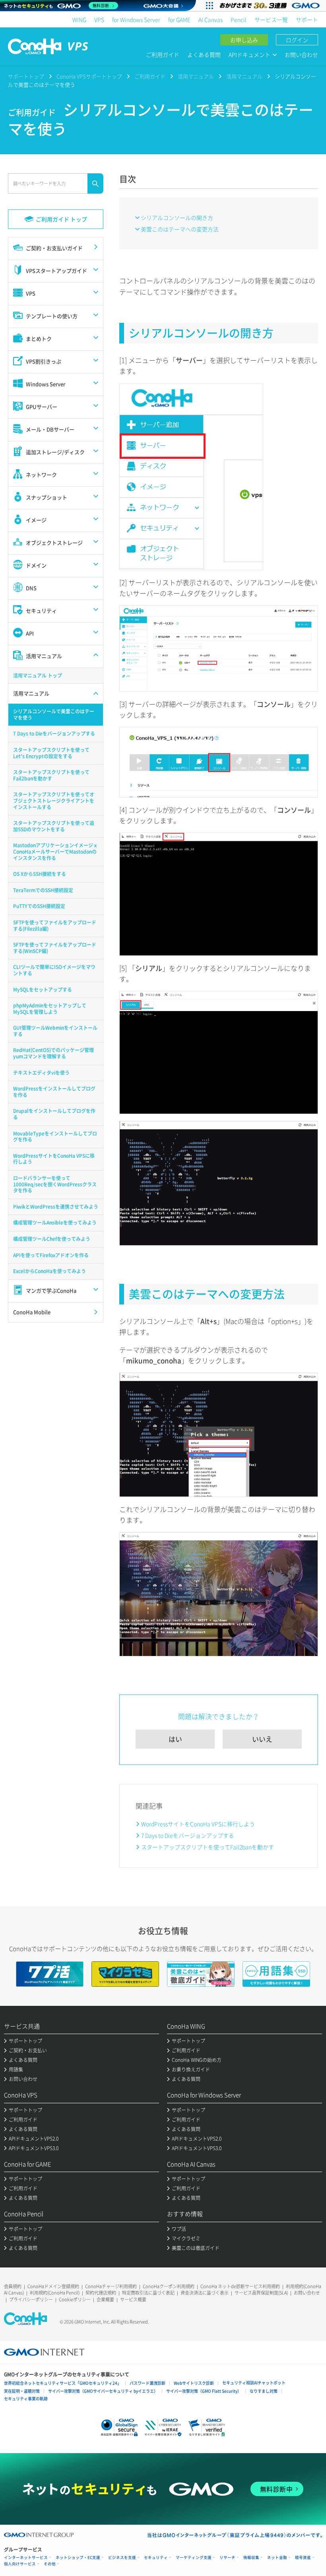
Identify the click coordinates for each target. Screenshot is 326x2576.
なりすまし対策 (264, 2391)
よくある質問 (204, 54)
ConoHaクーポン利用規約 (169, 2286)
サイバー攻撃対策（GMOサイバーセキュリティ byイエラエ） (103, 2391)
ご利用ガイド (163, 54)
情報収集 (251, 2558)
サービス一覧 (271, 19)
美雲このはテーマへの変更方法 (180, 229)
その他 (50, 2564)
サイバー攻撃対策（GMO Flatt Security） (204, 2391)
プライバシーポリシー (31, 2299)
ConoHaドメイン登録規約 (53, 2286)
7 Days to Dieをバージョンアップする (188, 1835)
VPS (99, 19)
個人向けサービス (20, 2564)
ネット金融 (277, 2558)
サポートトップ (26, 76)
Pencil (239, 19)
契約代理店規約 (101, 2293)
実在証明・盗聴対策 (22, 2391)
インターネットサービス (26, 2558)
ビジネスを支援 (122, 2558)
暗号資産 (303, 2558)
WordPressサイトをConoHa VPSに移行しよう (198, 1824)
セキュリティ (156, 2558)
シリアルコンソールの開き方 (177, 217)
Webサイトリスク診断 (194, 2383)
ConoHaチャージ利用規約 (111, 2286)
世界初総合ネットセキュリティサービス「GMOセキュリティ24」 (63, 2383)
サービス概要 (133, 2299)
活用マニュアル (196, 76)
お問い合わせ (301, 54)
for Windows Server (136, 19)
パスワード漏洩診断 (147, 2383)
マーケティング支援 (194, 2558)
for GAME (179, 19)
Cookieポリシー (75, 2299)
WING (79, 19)
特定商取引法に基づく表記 (148, 2293)
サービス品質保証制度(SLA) (261, 2293)
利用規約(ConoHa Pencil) (55, 2293)
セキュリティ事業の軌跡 (26, 2398)
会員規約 (13, 2286)
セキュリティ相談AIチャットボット (254, 2383)
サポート (307, 19)
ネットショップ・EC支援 (78, 2558)
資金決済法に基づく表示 (205, 2293)
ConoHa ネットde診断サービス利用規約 (240, 2286)
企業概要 (105, 2299)
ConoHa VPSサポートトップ (89, 76)
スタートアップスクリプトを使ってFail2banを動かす (208, 1847)
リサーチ (227, 2558)
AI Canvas (211, 19)
